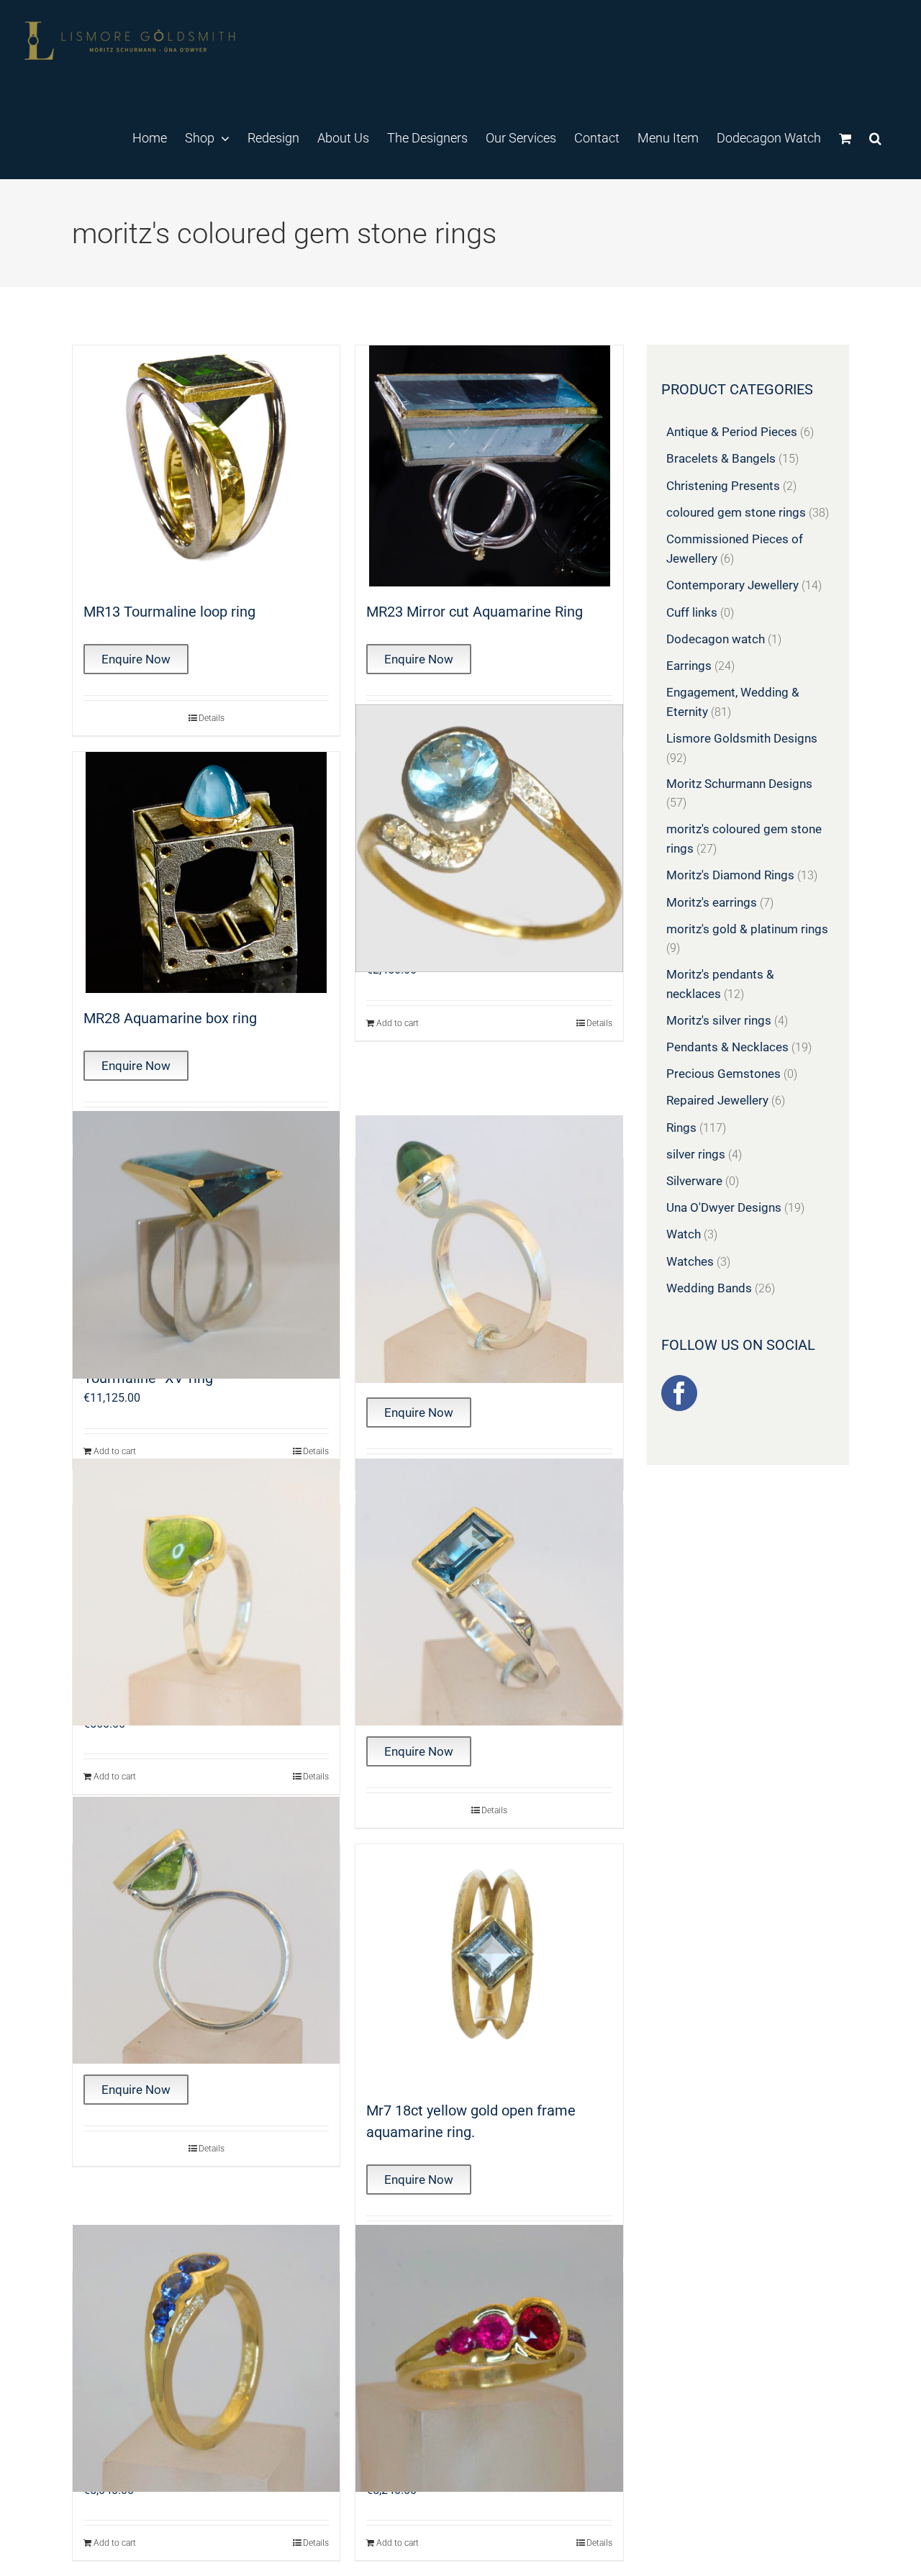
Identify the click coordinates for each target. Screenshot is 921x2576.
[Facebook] (679, 1393)
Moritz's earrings (712, 902)
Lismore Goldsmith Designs (742, 738)
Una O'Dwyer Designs (724, 1207)
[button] (875, 137)
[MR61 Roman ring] (489, 1592)
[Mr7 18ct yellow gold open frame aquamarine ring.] (489, 1965)
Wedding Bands (709, 1288)
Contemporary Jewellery (732, 585)
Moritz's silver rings (719, 1020)
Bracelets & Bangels (721, 458)
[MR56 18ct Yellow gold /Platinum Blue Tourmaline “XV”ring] (206, 1245)
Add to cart (398, 1023)
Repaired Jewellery (717, 1100)
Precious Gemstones (723, 1074)
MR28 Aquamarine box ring (170, 1018)
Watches (690, 1261)
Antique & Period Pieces (732, 432)
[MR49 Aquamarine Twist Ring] (489, 838)
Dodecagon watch (716, 639)
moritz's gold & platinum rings (747, 929)
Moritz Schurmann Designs (739, 784)
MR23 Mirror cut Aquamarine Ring (475, 612)
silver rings (696, 1154)
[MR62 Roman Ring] (206, 1931)
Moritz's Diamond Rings (730, 875)
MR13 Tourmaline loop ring (169, 612)
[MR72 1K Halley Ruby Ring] (489, 2359)
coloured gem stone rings (736, 512)
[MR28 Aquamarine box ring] (206, 872)
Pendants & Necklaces (727, 1047)
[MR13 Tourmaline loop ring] (206, 466)
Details (212, 718)
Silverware (694, 1181)
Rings (681, 1128)
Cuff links (692, 612)
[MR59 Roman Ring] (489, 1249)
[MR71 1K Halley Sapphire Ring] (206, 2359)
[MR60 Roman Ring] (206, 1592)
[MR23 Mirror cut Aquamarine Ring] (489, 466)
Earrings (689, 666)
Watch (684, 1234)
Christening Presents (723, 486)
